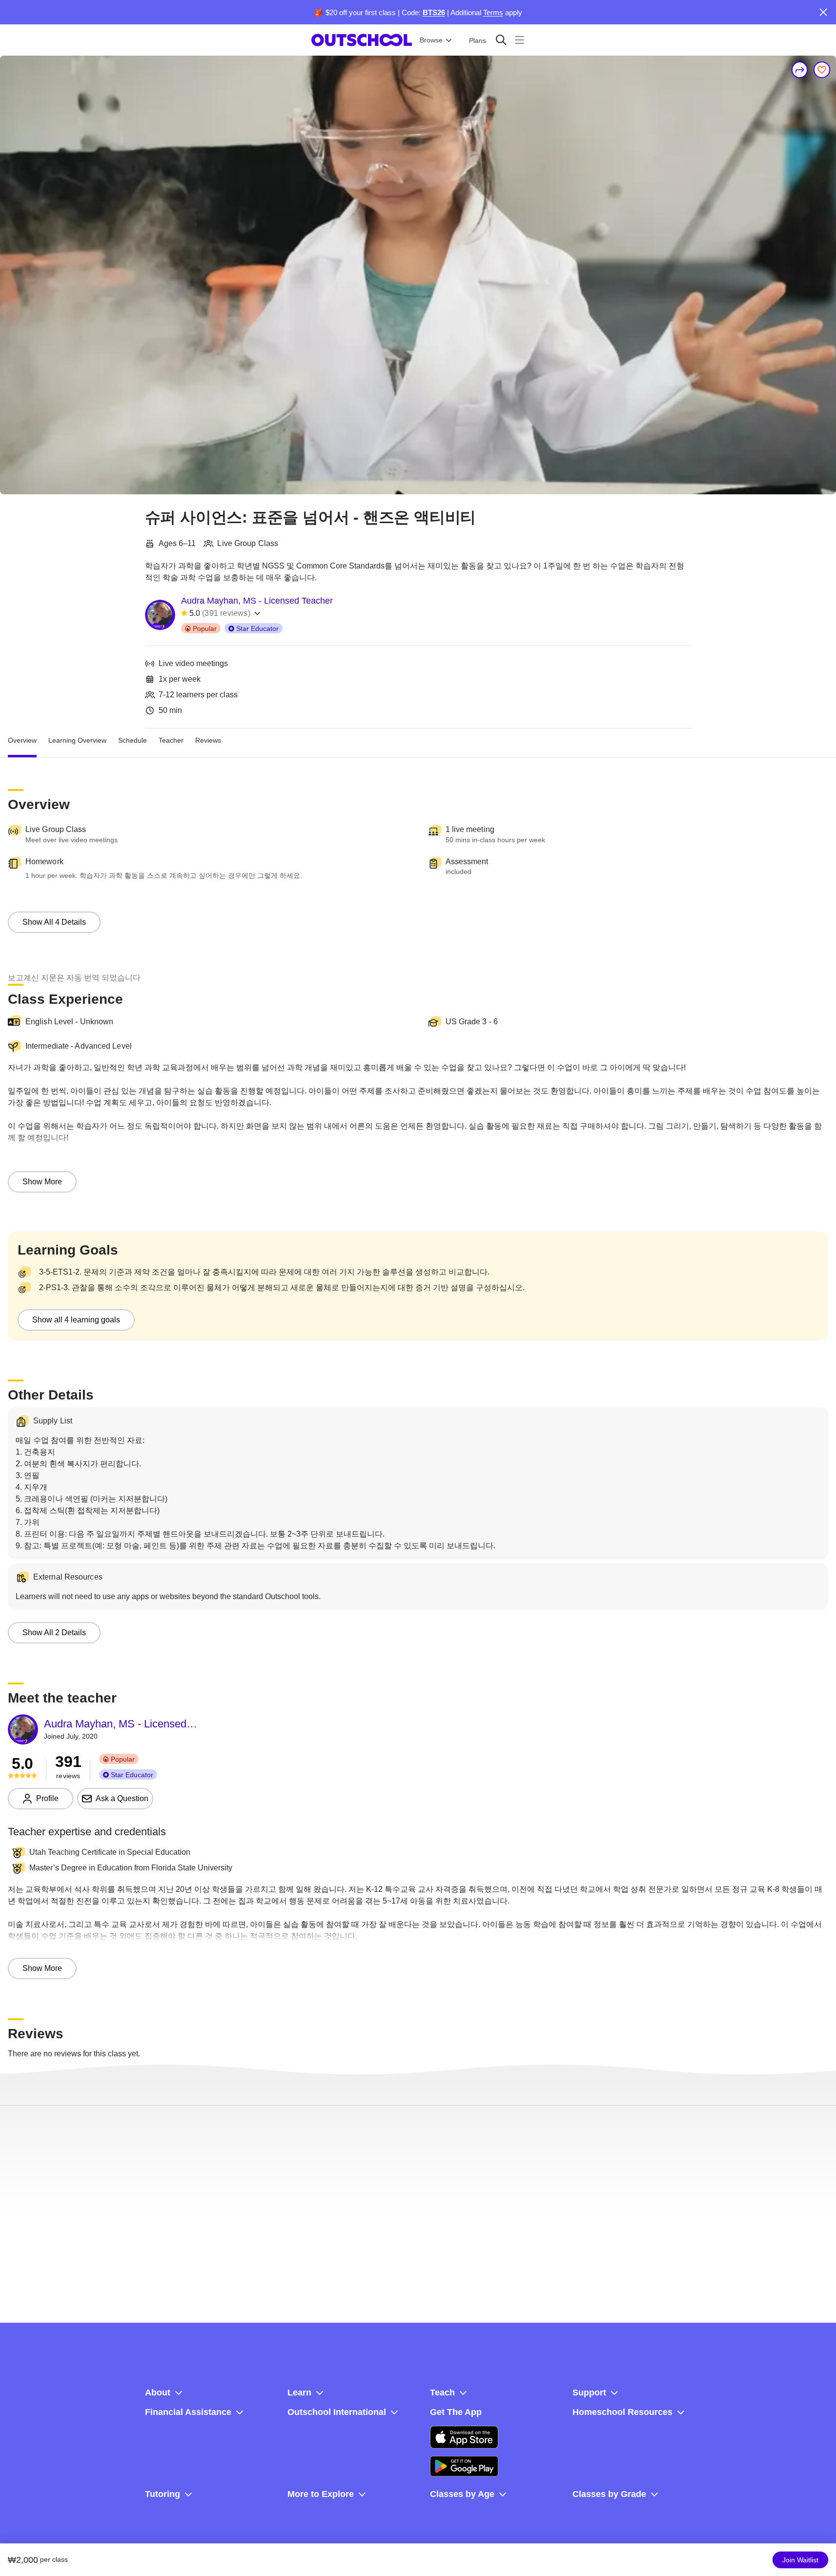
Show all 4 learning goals (76, 1320)
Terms (493, 12)
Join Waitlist (800, 2560)
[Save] (822, 70)
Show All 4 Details (54, 922)
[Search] (501, 40)
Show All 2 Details (54, 1633)
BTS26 (434, 12)
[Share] (800, 70)
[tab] (22, 740)
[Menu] (520, 40)
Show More (42, 1182)
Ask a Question (122, 1798)
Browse (431, 40)
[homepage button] (362, 40)
